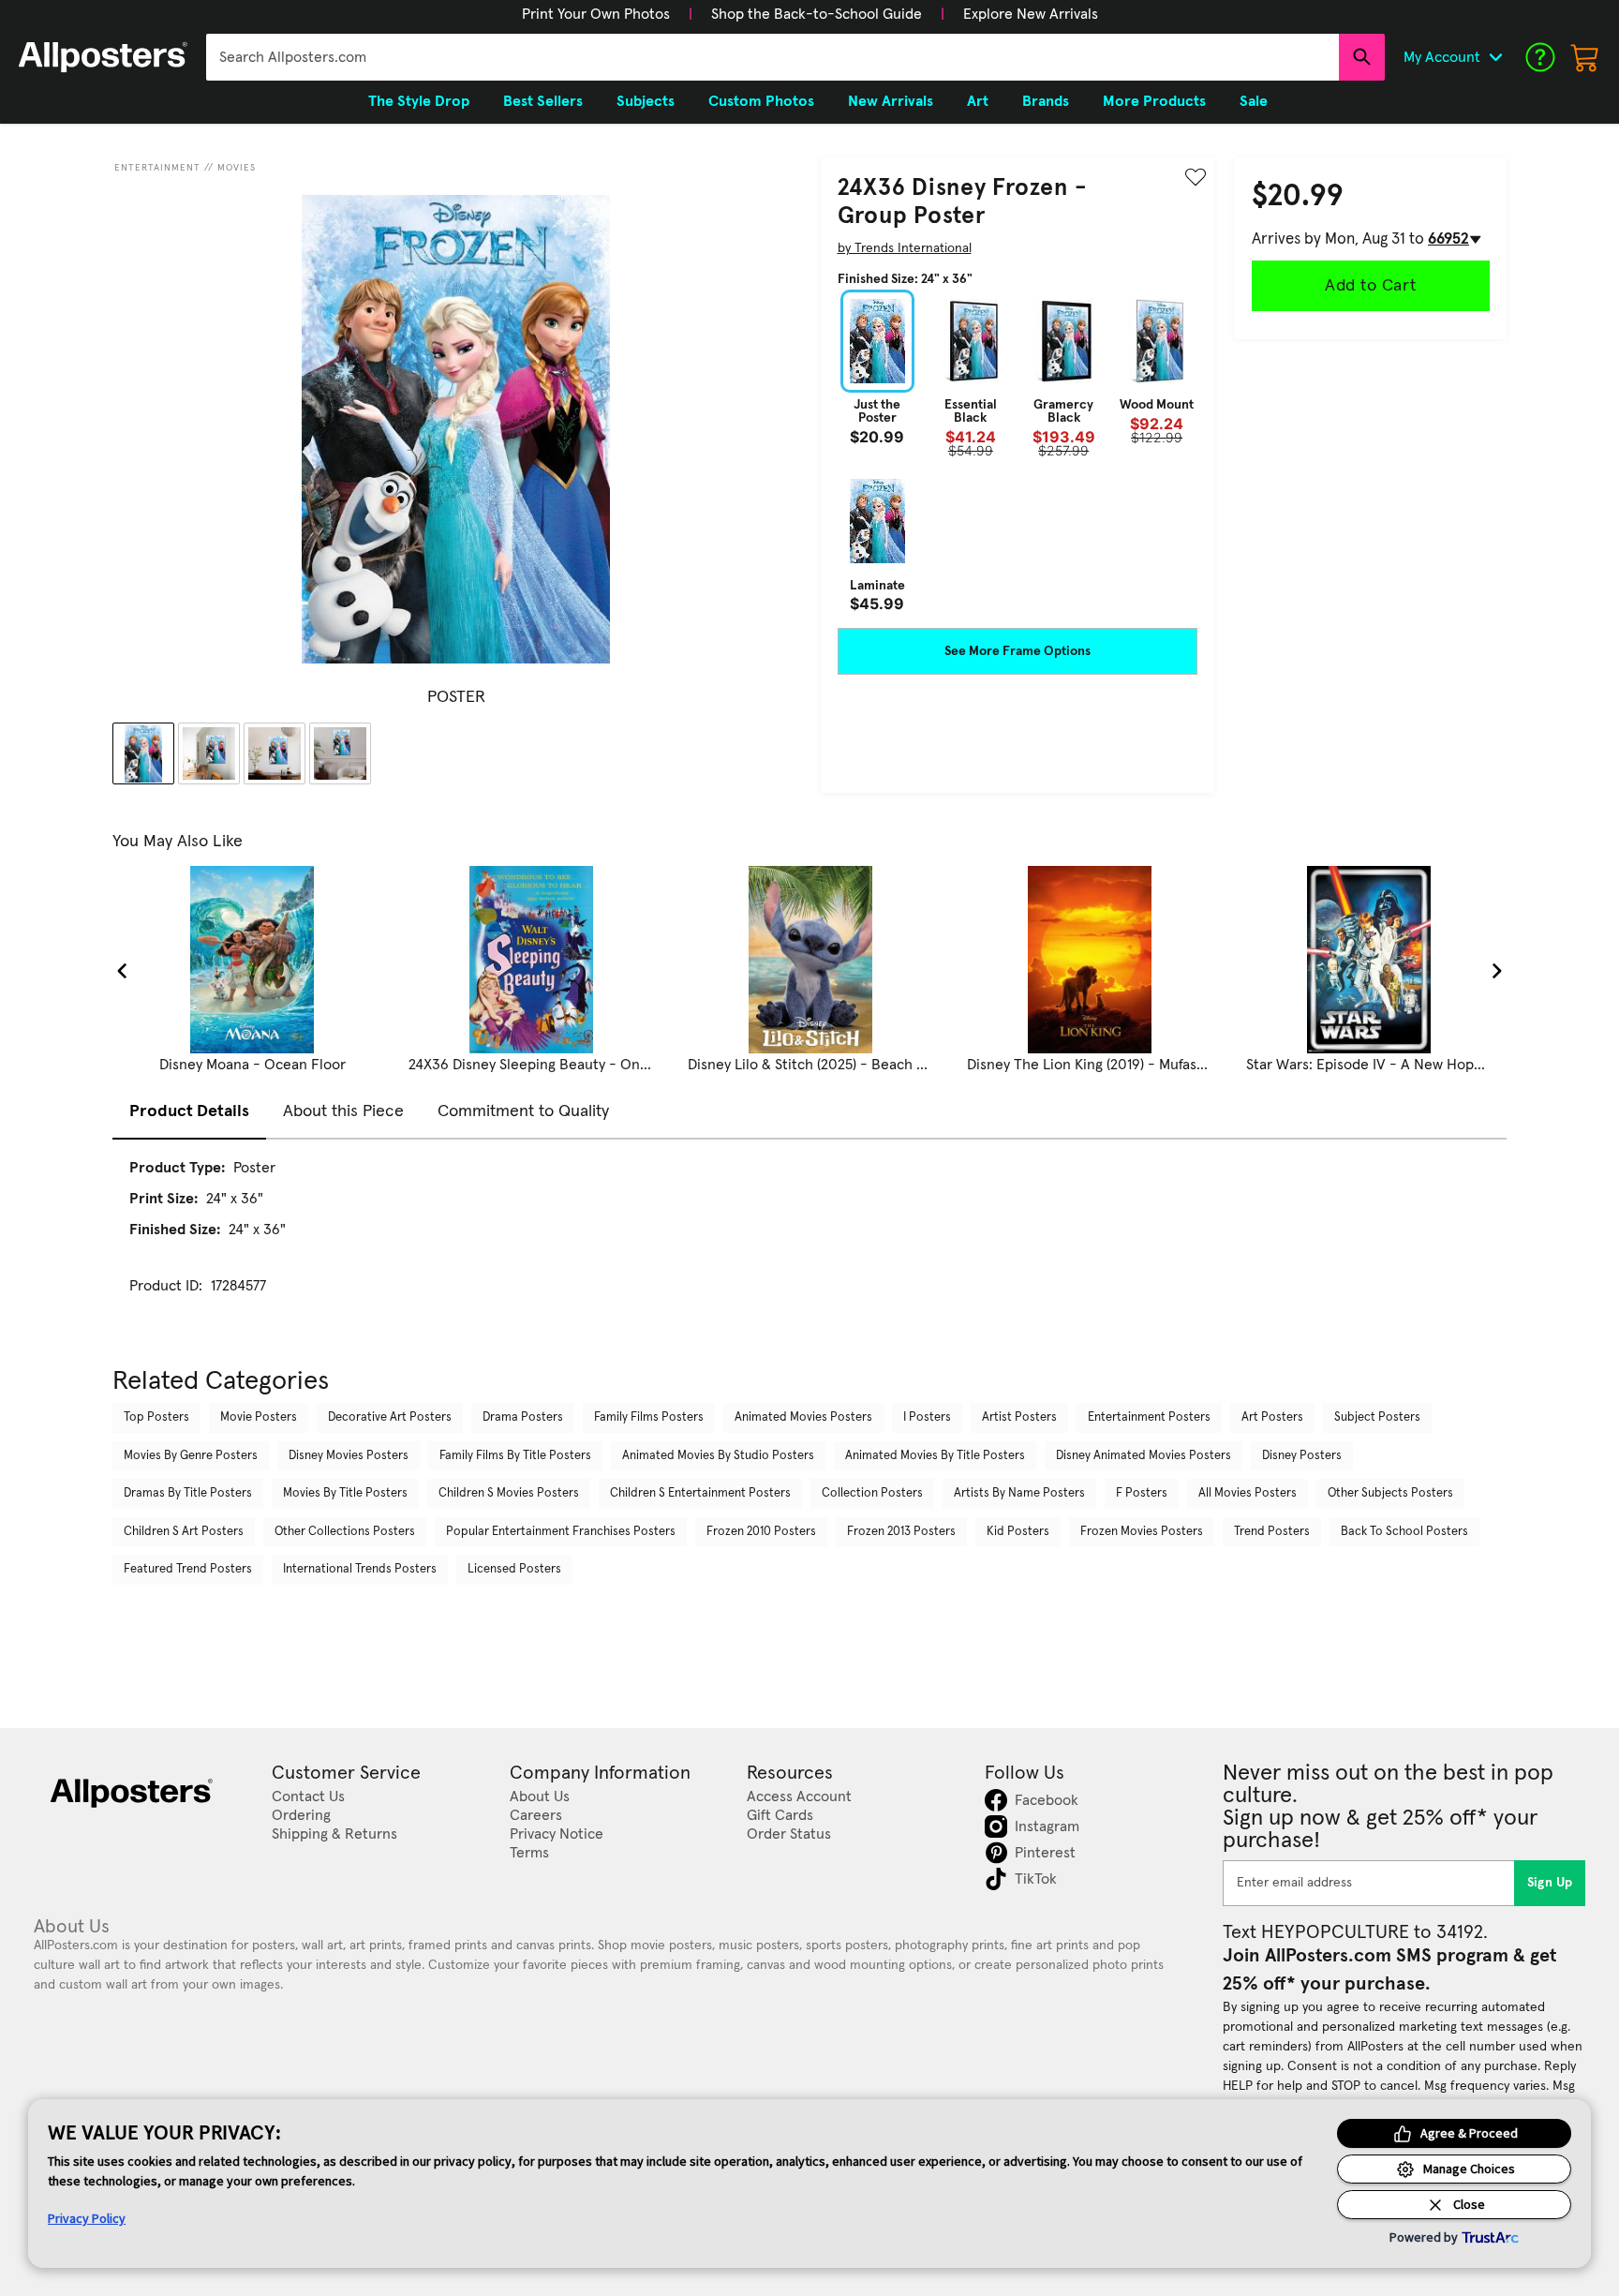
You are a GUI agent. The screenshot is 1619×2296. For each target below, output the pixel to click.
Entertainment (157, 168)
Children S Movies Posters (509, 1493)
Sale (1254, 101)
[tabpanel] (809, 1244)
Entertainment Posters (1149, 1417)
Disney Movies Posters (349, 1456)
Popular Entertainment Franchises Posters (561, 1532)
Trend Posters (1272, 1532)
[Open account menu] (1495, 57)
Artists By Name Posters (1019, 1493)
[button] (596, 14)
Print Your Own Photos (596, 14)
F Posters (1142, 1493)
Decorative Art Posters (390, 1417)
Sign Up (1550, 1883)
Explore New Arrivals (1031, 14)
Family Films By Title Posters (515, 1456)
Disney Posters (1302, 1456)
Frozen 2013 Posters (901, 1532)
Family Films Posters (649, 1417)
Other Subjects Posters (1390, 1493)
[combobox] (772, 57)
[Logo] (103, 57)
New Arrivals (891, 101)
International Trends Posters (360, 1569)
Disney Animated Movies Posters (1144, 1456)
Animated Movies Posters (803, 1417)
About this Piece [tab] (343, 1111)
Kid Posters (1018, 1532)
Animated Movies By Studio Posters (718, 1456)
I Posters (927, 1417)
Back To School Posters (1404, 1532)
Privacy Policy (87, 2218)
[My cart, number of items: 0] (1585, 57)
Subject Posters (1377, 1417)
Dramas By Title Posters (188, 1493)
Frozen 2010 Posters (761, 1532)
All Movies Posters (1248, 1493)
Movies (237, 168)
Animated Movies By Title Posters (935, 1456)
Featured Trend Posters (188, 1569)
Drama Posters (523, 1417)
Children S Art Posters (184, 1532)
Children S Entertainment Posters (700, 1493)
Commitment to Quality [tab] (523, 1111)
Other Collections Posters (345, 1532)
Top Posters (156, 1417)
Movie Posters (259, 1417)
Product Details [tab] (189, 1111)
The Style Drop (419, 101)
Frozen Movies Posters (1142, 1532)
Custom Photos (761, 101)
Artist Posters (1019, 1417)
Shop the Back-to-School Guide (817, 14)
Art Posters (1272, 1417)
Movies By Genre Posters (191, 1456)
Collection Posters (872, 1493)
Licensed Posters (514, 1569)
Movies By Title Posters (345, 1493)
